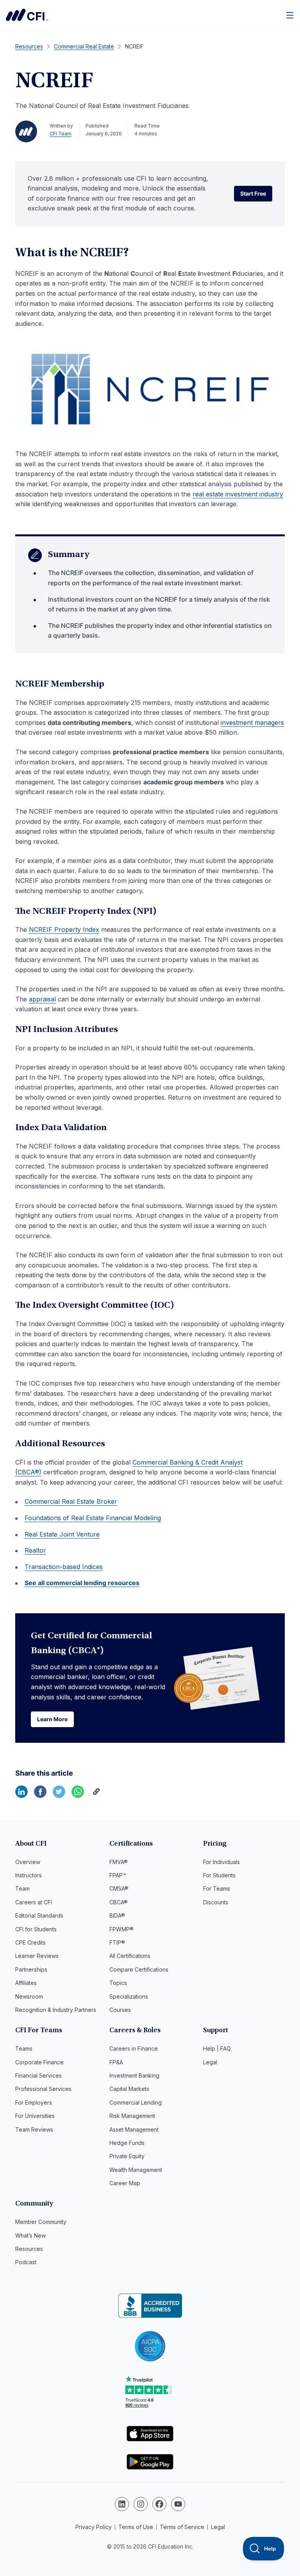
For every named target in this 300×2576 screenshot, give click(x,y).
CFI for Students (36, 1929)
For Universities (35, 2116)
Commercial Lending (136, 2102)
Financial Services (38, 2075)
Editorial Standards (39, 1915)
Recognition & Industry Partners (56, 2010)
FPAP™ (118, 1875)
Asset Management (134, 2129)
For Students (219, 1875)
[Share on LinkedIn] (21, 1796)
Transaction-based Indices (64, 1567)
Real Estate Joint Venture (62, 1534)
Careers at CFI (34, 1902)
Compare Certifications (139, 1969)
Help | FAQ (217, 2048)
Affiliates (26, 1983)
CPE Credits (30, 1942)
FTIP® (117, 1942)
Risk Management (132, 2116)
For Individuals (221, 1862)
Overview (28, 1862)
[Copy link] (96, 1796)
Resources (29, 2249)
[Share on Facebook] (40, 1796)
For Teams (217, 1888)
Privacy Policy (94, 2527)
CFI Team (61, 134)
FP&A (116, 2062)
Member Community (41, 2222)
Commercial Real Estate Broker (71, 1501)
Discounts (216, 1902)
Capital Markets (129, 2089)
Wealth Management (136, 2170)
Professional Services (43, 2089)
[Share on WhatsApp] (78, 1796)
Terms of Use (136, 2527)
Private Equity (127, 2156)
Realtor (35, 1550)
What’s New (30, 2235)
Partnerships (31, 1969)
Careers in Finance (134, 2048)
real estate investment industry (238, 494)
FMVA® (119, 1862)
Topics (118, 1983)
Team (22, 1888)
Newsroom (29, 1996)
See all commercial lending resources (82, 1583)
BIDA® (117, 1915)
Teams (24, 2048)
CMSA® (119, 1888)
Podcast (26, 2262)
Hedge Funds (127, 2143)
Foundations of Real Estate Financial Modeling (93, 1518)
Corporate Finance (39, 2062)
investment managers (252, 723)
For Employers (34, 2102)
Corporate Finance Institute (27, 15)
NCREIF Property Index (64, 929)
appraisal (42, 999)
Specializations (129, 1996)
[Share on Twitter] (59, 1796)
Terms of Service (182, 2527)
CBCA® (119, 1902)
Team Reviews (34, 2129)
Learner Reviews (37, 1956)
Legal (210, 2062)
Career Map (125, 2183)
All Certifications (130, 1956)
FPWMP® (121, 1929)
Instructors (29, 1875)
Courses (120, 2010)
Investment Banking (134, 2075)
